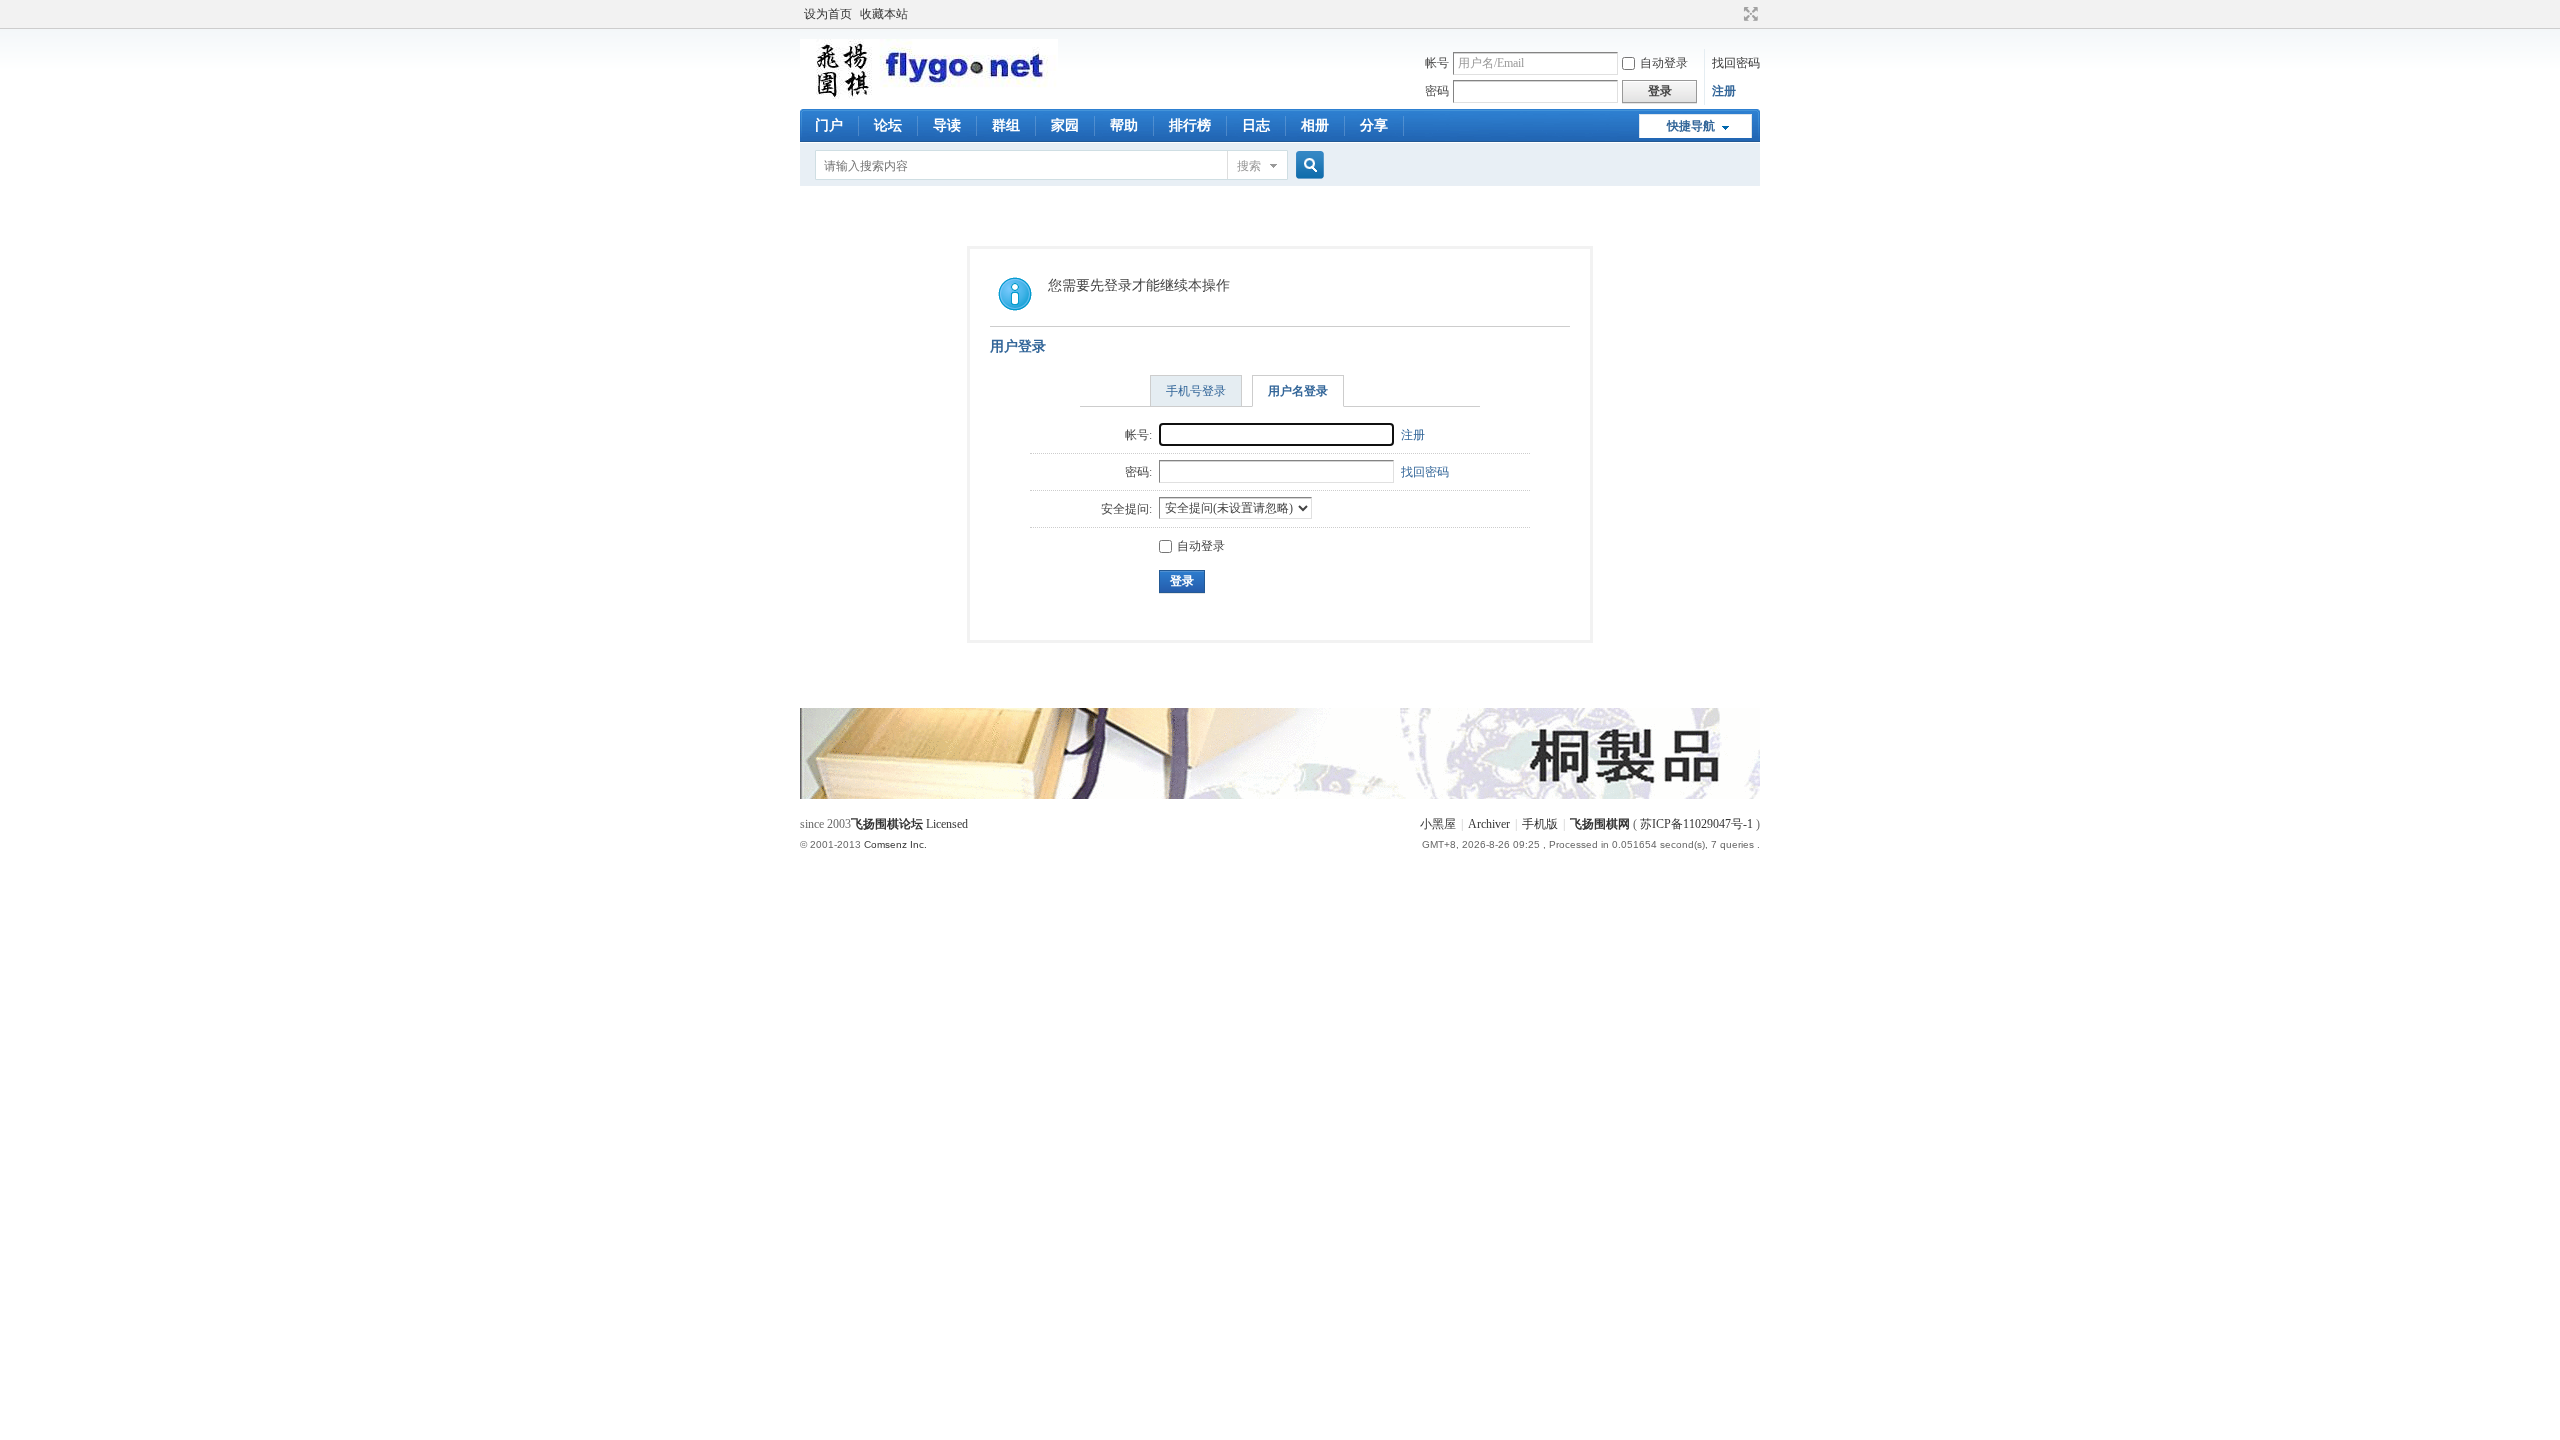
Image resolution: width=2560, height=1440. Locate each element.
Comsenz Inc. (895, 844)
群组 (1006, 125)
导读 (947, 125)
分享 (1374, 125)
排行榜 (1190, 125)
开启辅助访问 (1732, 14)
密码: (1138, 472)
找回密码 (1736, 63)
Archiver (1489, 824)
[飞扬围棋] (929, 95)
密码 (1437, 91)
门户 (829, 125)
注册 (1724, 91)
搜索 (1249, 166)
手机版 (1540, 824)
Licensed (947, 824)
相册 (1315, 125)
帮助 (1124, 125)
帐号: (1138, 435)
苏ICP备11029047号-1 (1696, 824)
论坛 (888, 125)
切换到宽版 (1748, 14)
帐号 (1437, 63)
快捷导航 (1691, 126)
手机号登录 (1196, 391)
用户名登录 (1298, 391)
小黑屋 (1438, 824)
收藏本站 (884, 14)
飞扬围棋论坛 (887, 824)
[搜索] (1307, 165)
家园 (1065, 125)
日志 (1256, 125)
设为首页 (828, 14)
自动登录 (1664, 63)
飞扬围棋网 (1600, 824)
